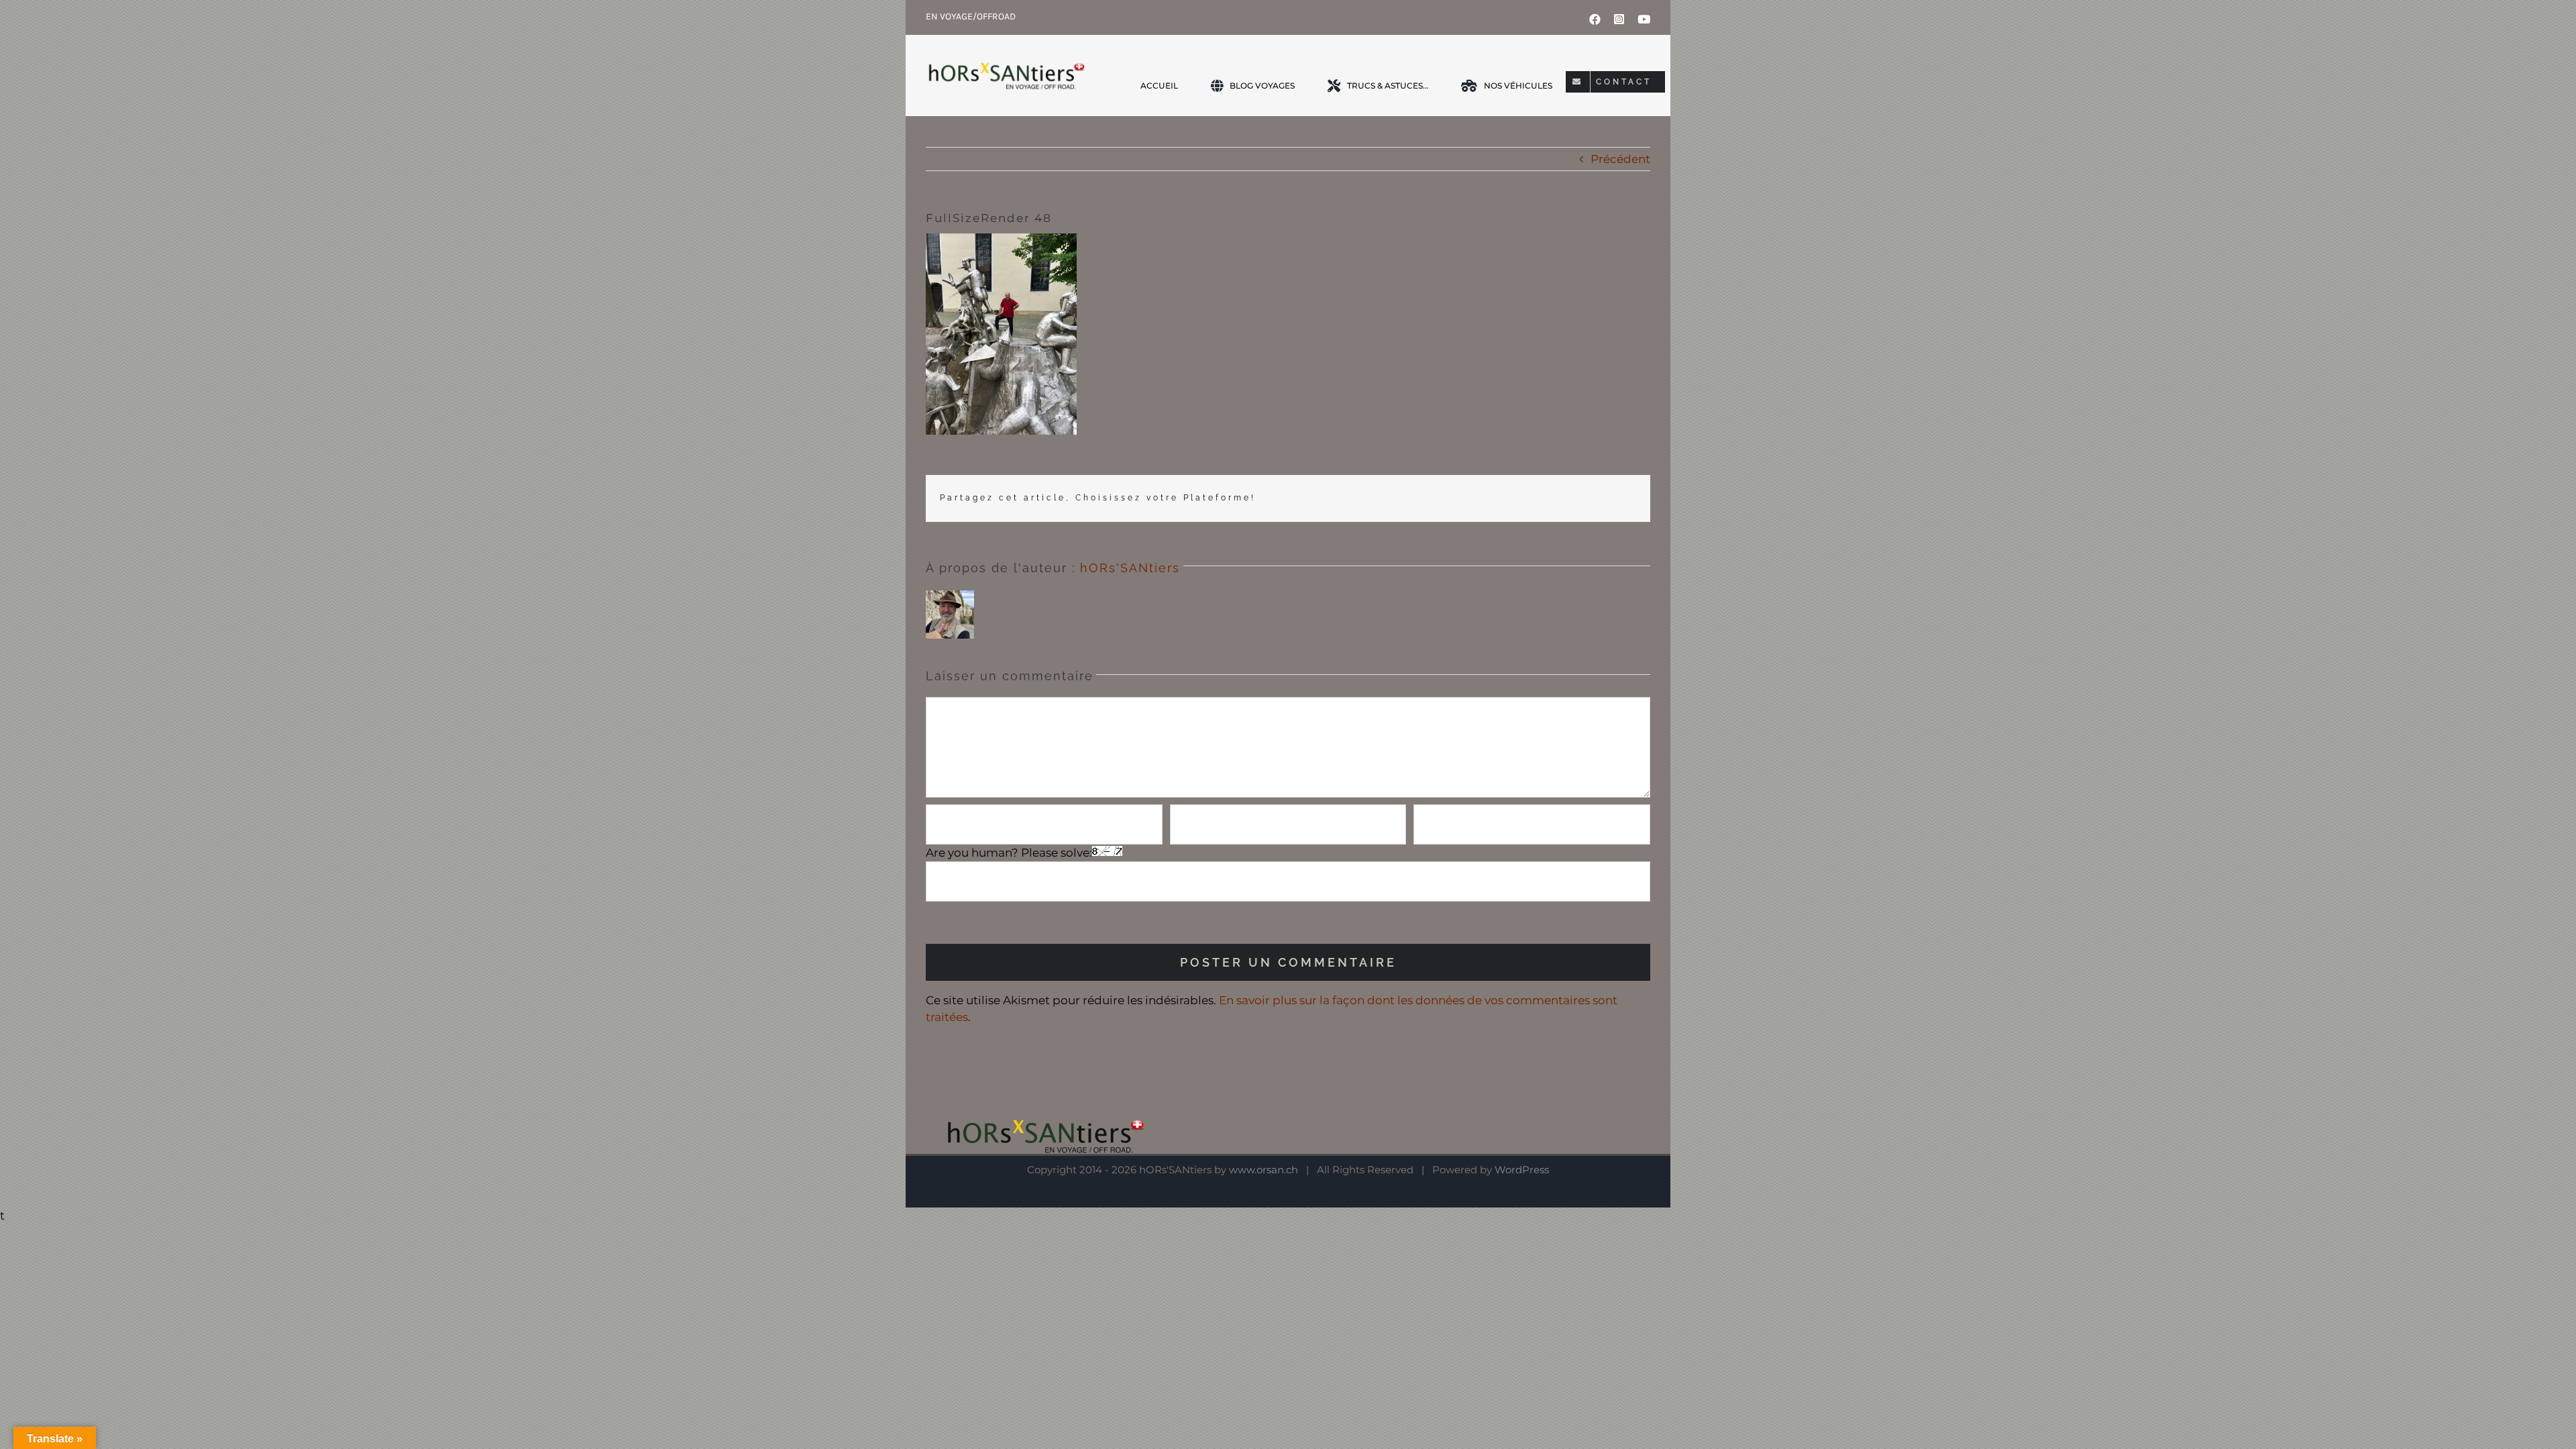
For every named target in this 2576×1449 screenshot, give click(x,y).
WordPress (1522, 1170)
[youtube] (1644, 19)
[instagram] (1619, 19)
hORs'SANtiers (1130, 568)
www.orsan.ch (1264, 1170)
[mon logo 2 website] (1006, 75)
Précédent (1620, 159)
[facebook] (1595, 19)
